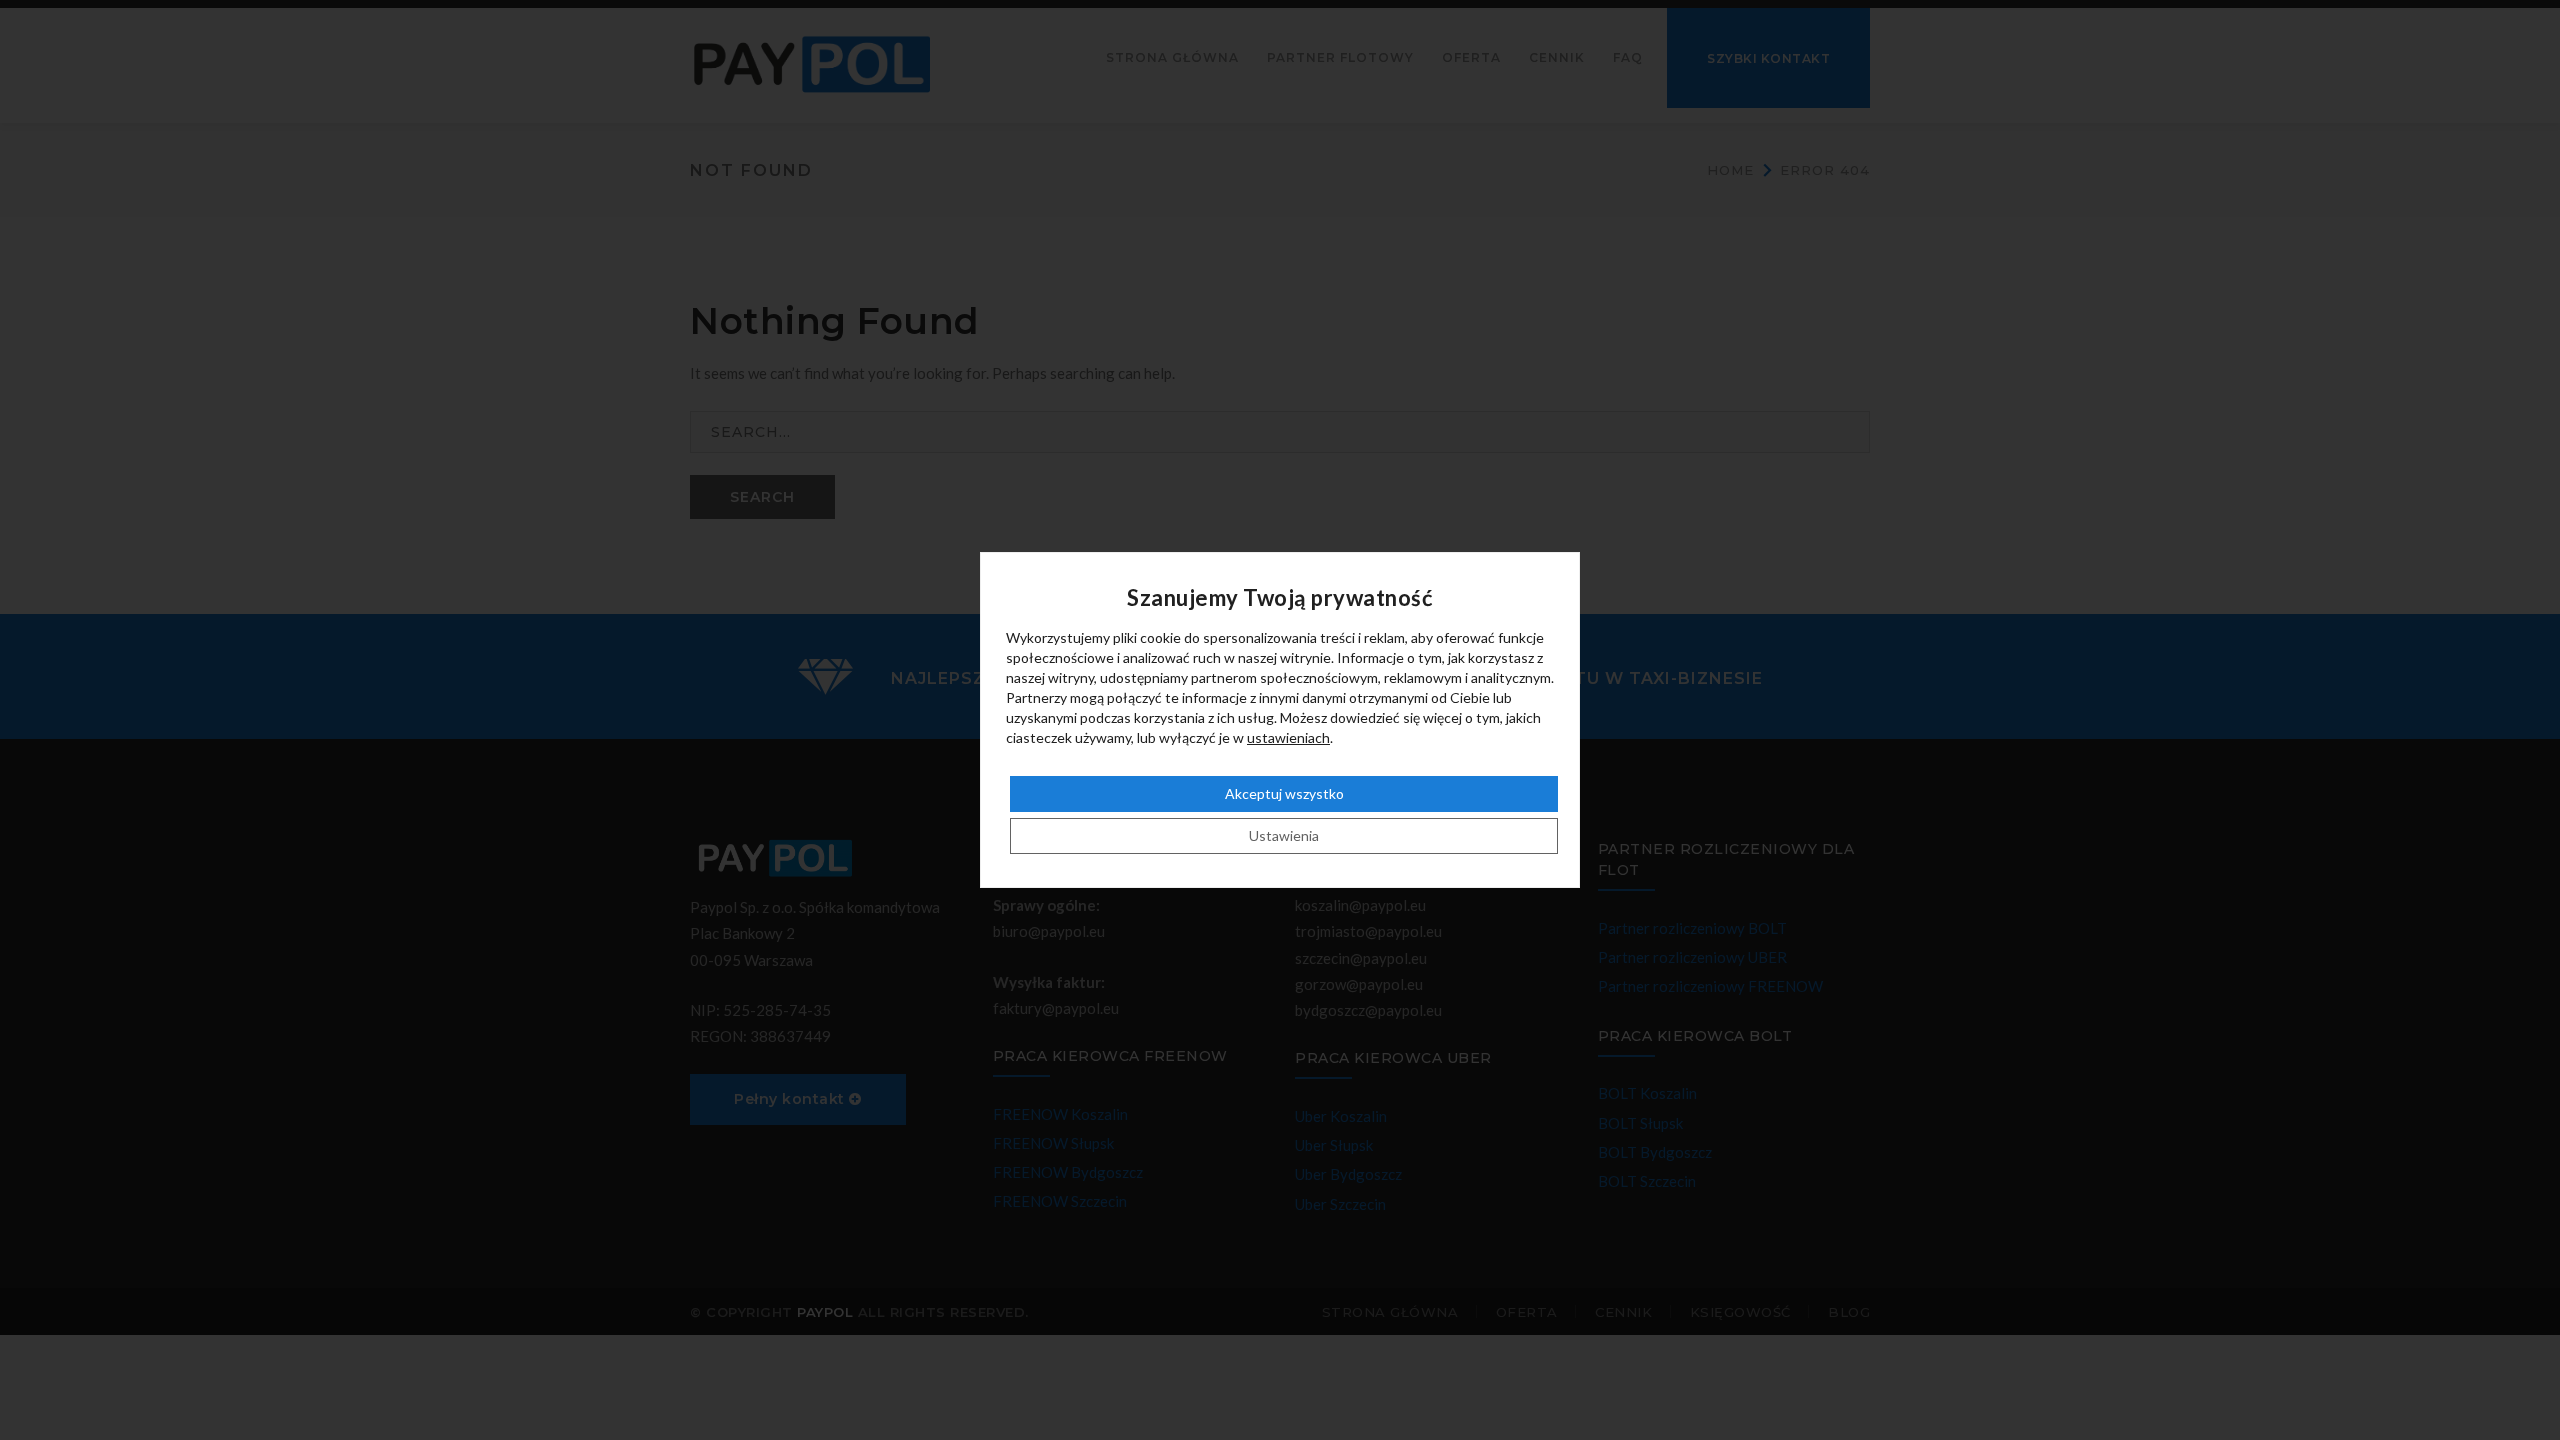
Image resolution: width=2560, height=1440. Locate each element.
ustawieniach (1288, 737)
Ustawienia (1284, 835)
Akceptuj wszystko (1284, 793)
